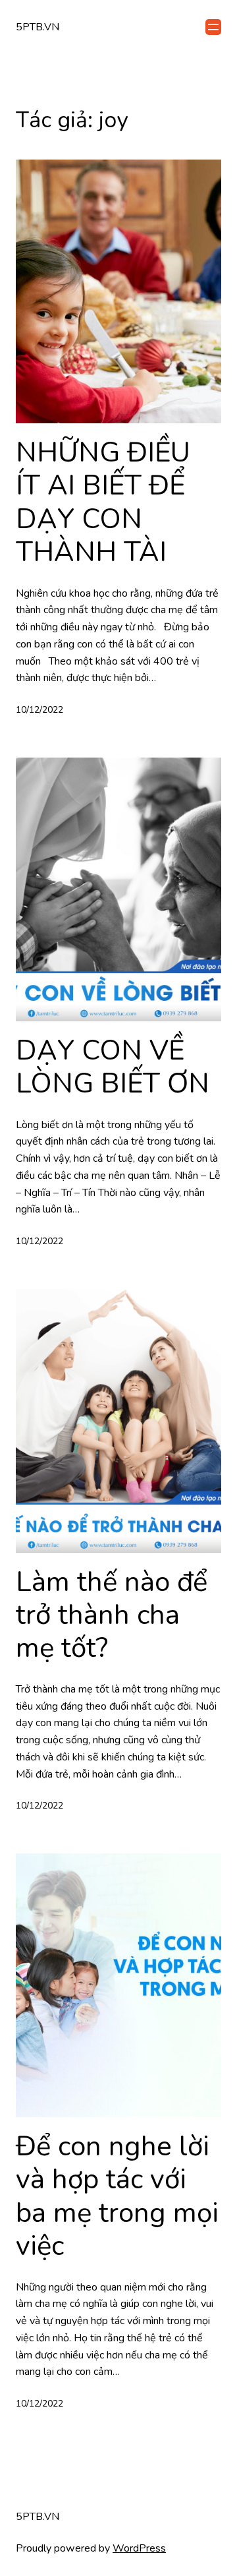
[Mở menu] (213, 27)
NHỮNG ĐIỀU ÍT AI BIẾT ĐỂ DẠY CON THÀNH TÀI (103, 503)
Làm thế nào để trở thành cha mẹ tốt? (112, 1616)
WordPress (139, 2548)
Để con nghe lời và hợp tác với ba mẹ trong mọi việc (117, 2197)
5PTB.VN (38, 27)
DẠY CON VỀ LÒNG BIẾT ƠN (113, 1068)
